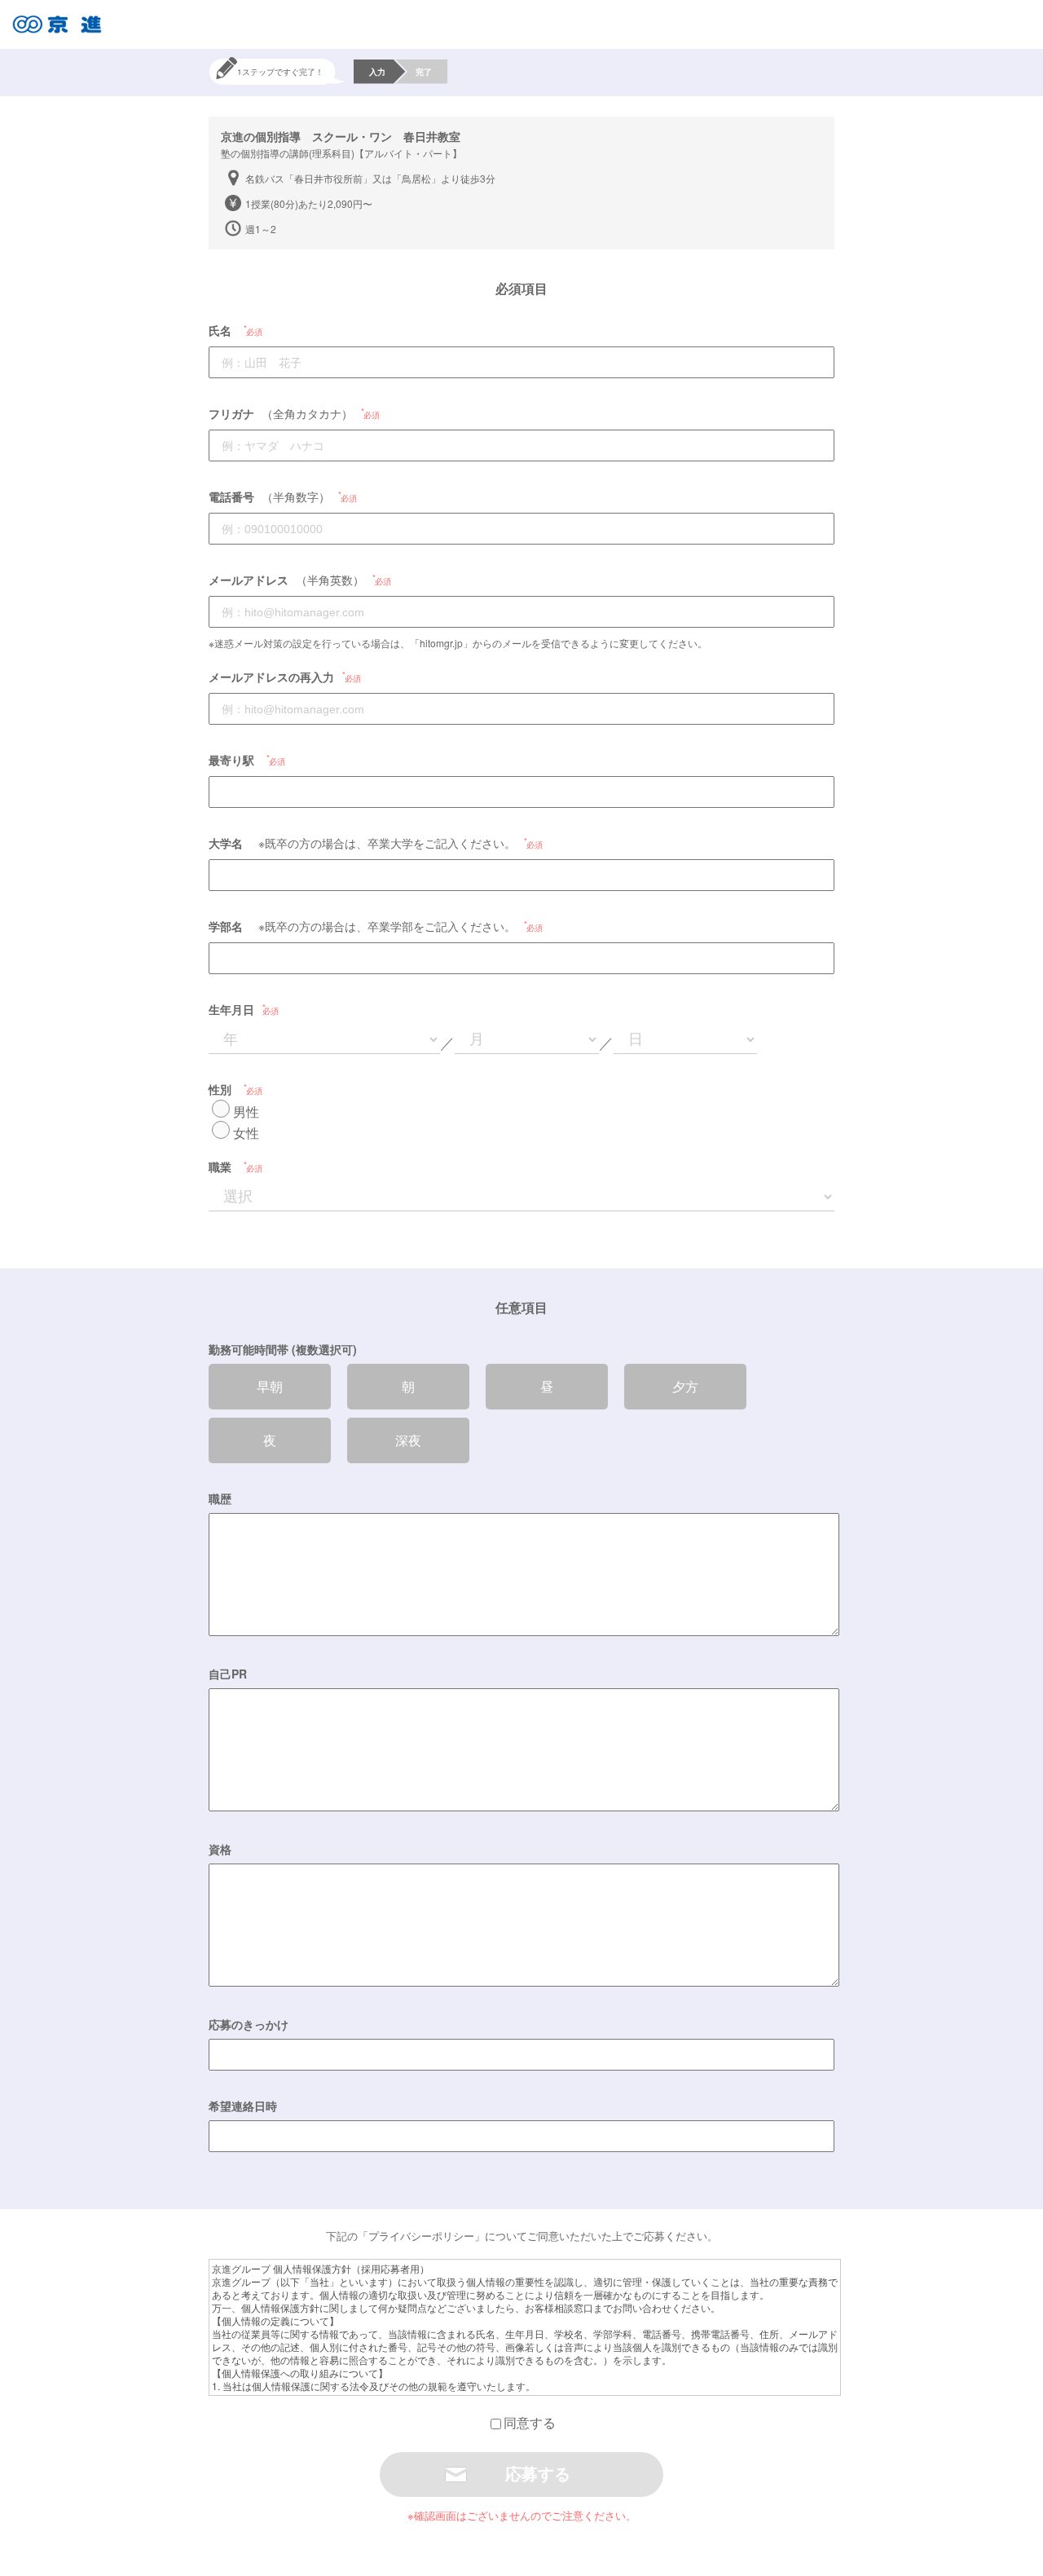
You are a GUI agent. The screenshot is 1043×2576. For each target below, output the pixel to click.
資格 (220, 1849)
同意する (530, 2422)
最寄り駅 (231, 760)
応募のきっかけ (249, 2024)
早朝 (270, 1386)
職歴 (220, 1498)
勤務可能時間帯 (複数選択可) (283, 1349)
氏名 (220, 330)
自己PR (228, 1674)
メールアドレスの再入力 (271, 677)
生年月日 (231, 1009)
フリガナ (231, 413)
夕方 (685, 1386)
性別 (220, 1089)
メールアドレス (249, 580)
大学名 (226, 843)
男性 (246, 1112)
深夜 (408, 1440)
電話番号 (231, 496)
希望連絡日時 (243, 2106)
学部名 (226, 926)
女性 (246, 1133)
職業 (220, 1167)
